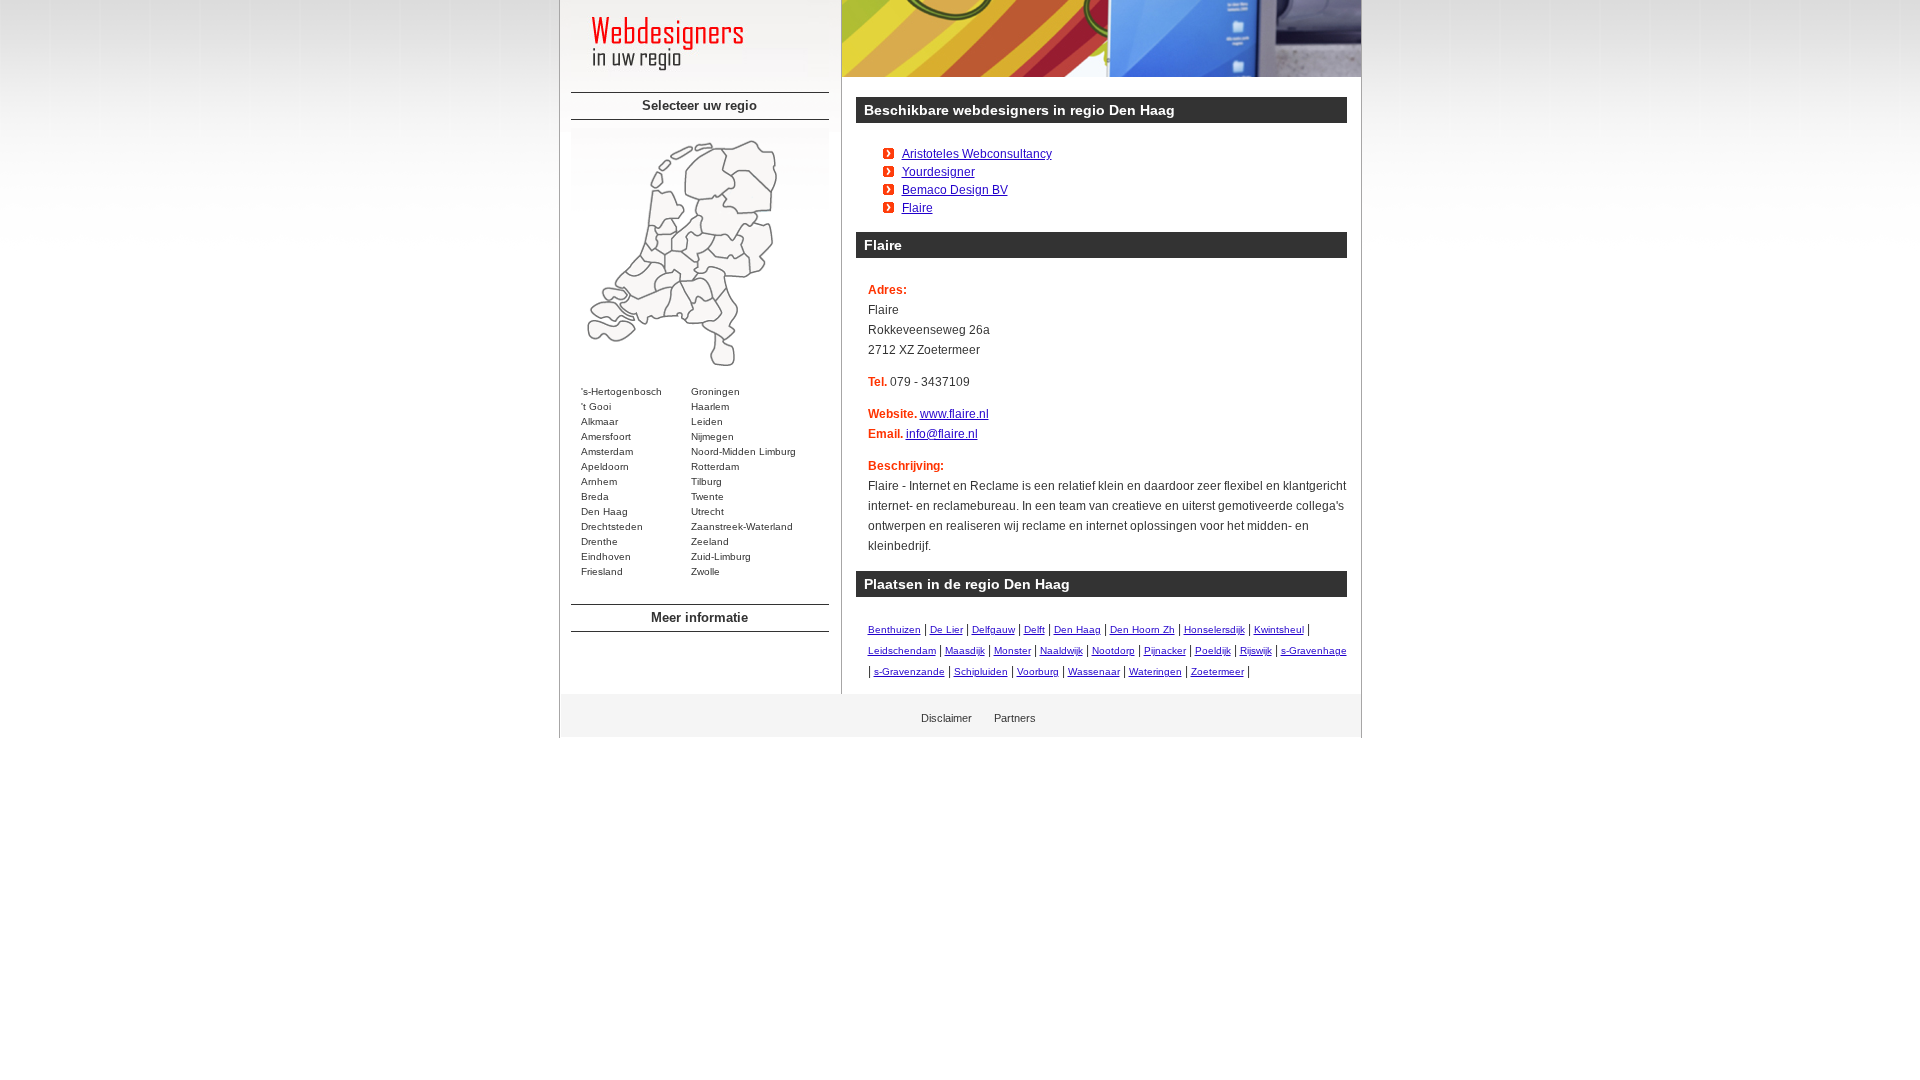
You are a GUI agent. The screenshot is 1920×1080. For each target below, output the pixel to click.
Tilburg (706, 481)
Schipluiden (981, 671)
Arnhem (599, 481)
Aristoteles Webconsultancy (977, 154)
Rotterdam (715, 466)
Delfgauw (993, 629)
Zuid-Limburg (721, 556)
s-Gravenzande (909, 671)
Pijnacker (1165, 650)
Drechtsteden (612, 526)
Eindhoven (606, 556)
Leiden (707, 421)
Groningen (715, 391)
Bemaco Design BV (955, 190)
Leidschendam (902, 650)
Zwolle (705, 571)
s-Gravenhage (1314, 650)
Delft (1034, 629)
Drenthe (599, 541)
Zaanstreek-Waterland (742, 526)
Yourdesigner (938, 172)
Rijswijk (1256, 650)
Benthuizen (894, 629)
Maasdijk (965, 650)
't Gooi (596, 406)
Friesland (602, 571)
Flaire (917, 208)
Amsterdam (607, 451)
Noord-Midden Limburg (743, 451)
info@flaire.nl (942, 434)
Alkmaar (599, 421)
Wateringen (1155, 671)
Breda (595, 496)
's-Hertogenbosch (621, 391)
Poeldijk (1213, 650)
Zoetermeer (1217, 671)
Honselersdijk (1214, 629)
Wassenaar (1094, 671)
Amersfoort (606, 436)
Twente (707, 496)
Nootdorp (1113, 650)
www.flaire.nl (954, 414)
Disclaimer (946, 718)
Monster (1012, 650)
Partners (1015, 718)
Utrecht (707, 511)
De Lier (946, 629)
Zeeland (710, 541)
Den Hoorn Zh (1142, 629)
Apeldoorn (605, 466)
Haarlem (710, 406)
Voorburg (1038, 671)
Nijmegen (712, 436)
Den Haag (604, 511)
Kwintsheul (1279, 629)
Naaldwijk (1061, 650)
